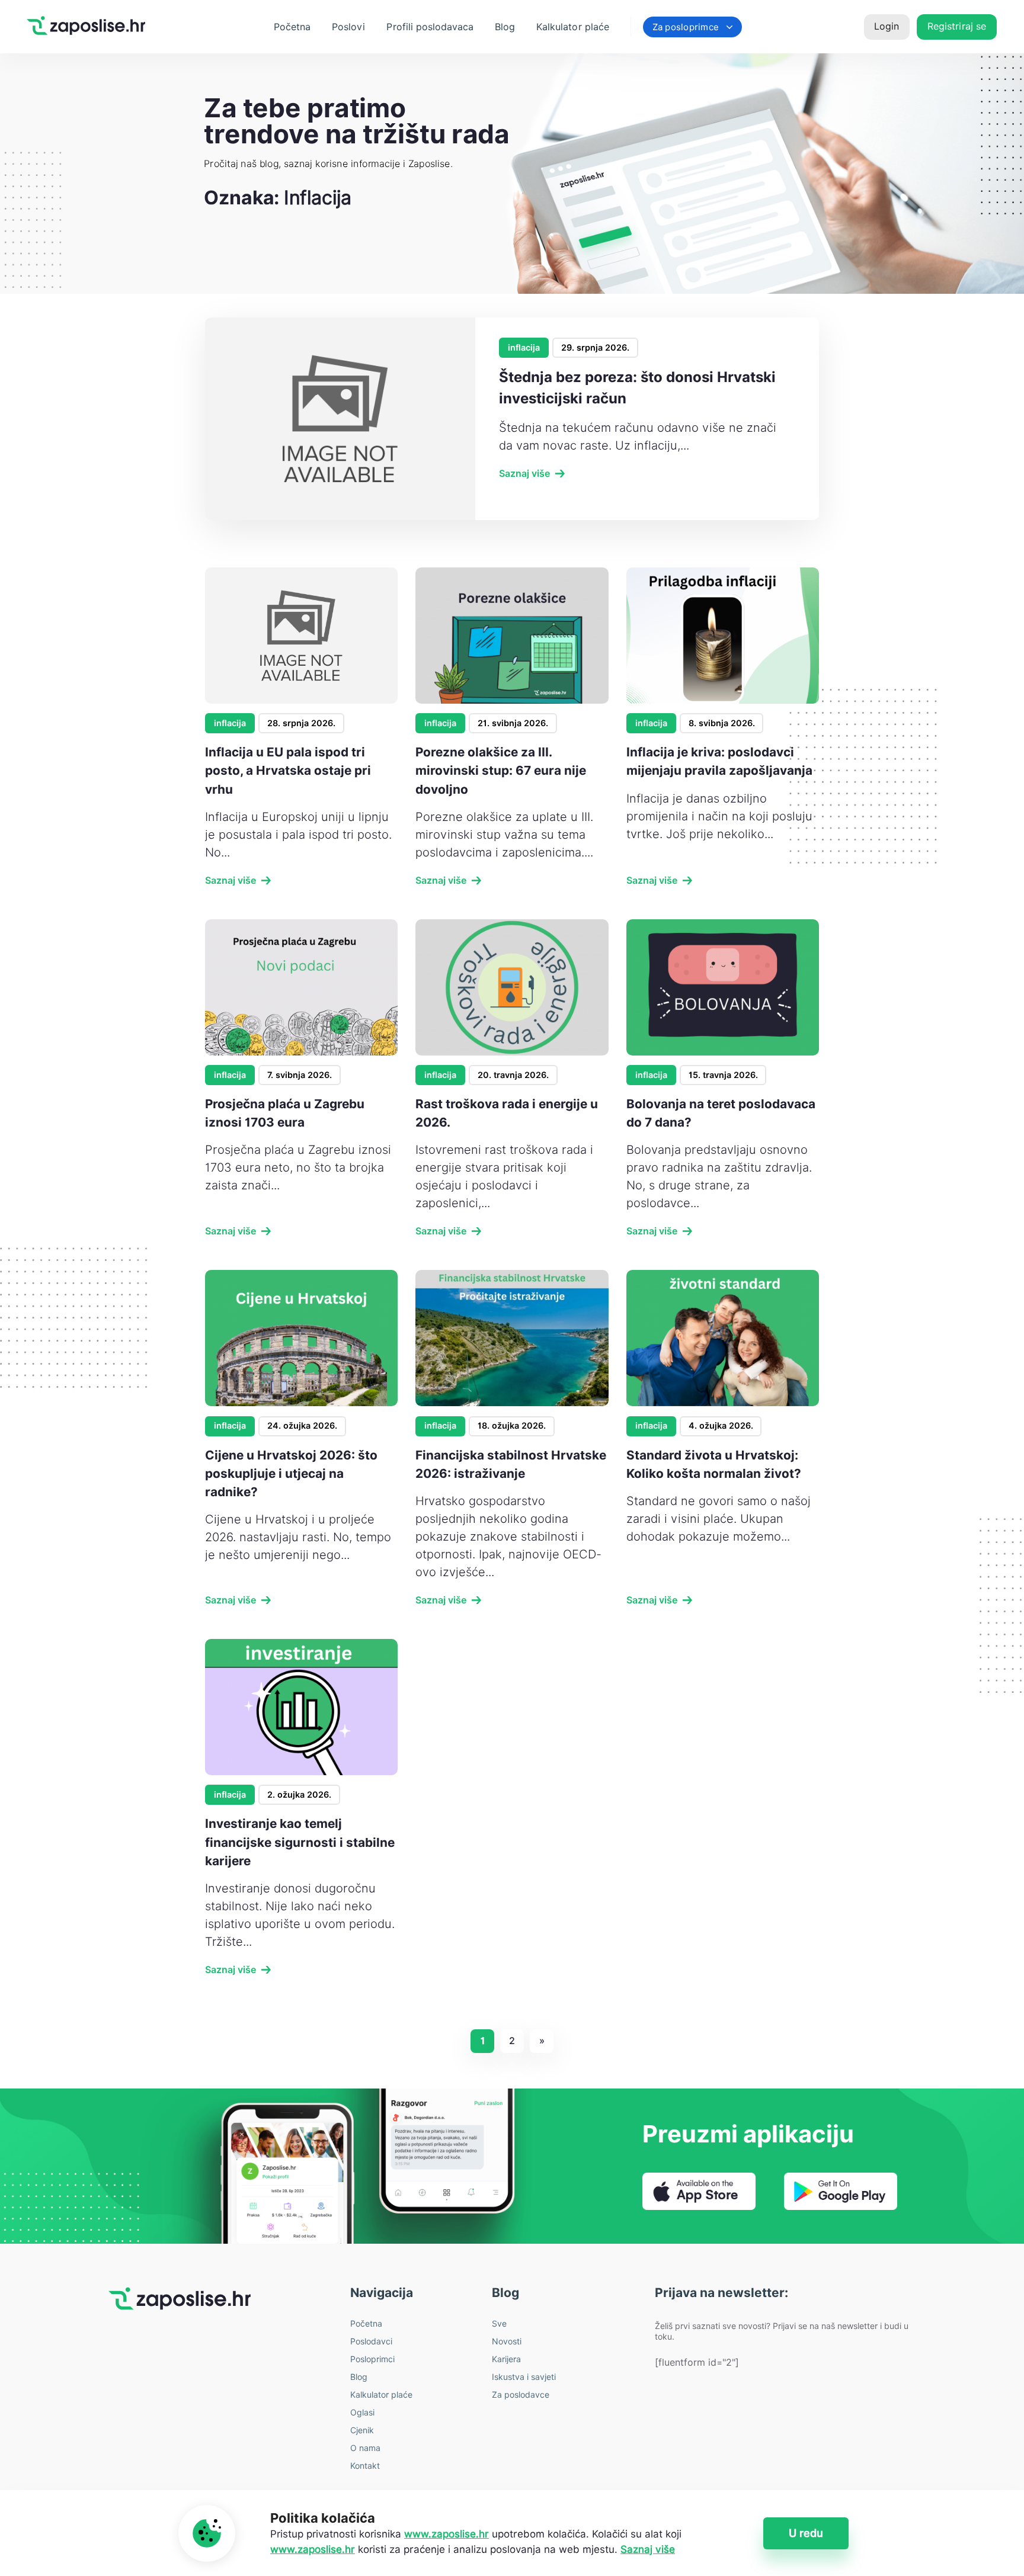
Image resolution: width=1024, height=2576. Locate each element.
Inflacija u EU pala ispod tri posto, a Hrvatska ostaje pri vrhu (288, 770)
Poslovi (348, 27)
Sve (499, 2324)
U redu (806, 2533)
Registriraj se (957, 26)
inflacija (524, 347)
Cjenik (362, 2430)
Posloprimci (372, 2359)
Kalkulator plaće (573, 27)
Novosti (507, 2341)
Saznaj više (524, 474)
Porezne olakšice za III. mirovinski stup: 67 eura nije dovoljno (501, 770)
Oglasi (362, 2413)
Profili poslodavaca (430, 27)
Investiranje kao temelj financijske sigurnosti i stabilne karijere (300, 1842)
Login (887, 26)
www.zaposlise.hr (447, 2534)
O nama (365, 2448)
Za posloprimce (686, 27)
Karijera (506, 2359)
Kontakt (365, 2466)
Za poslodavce (521, 2395)
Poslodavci (371, 2341)
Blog (505, 27)
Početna (292, 27)
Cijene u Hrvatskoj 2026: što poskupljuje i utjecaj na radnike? (291, 1473)
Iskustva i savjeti (524, 2377)
